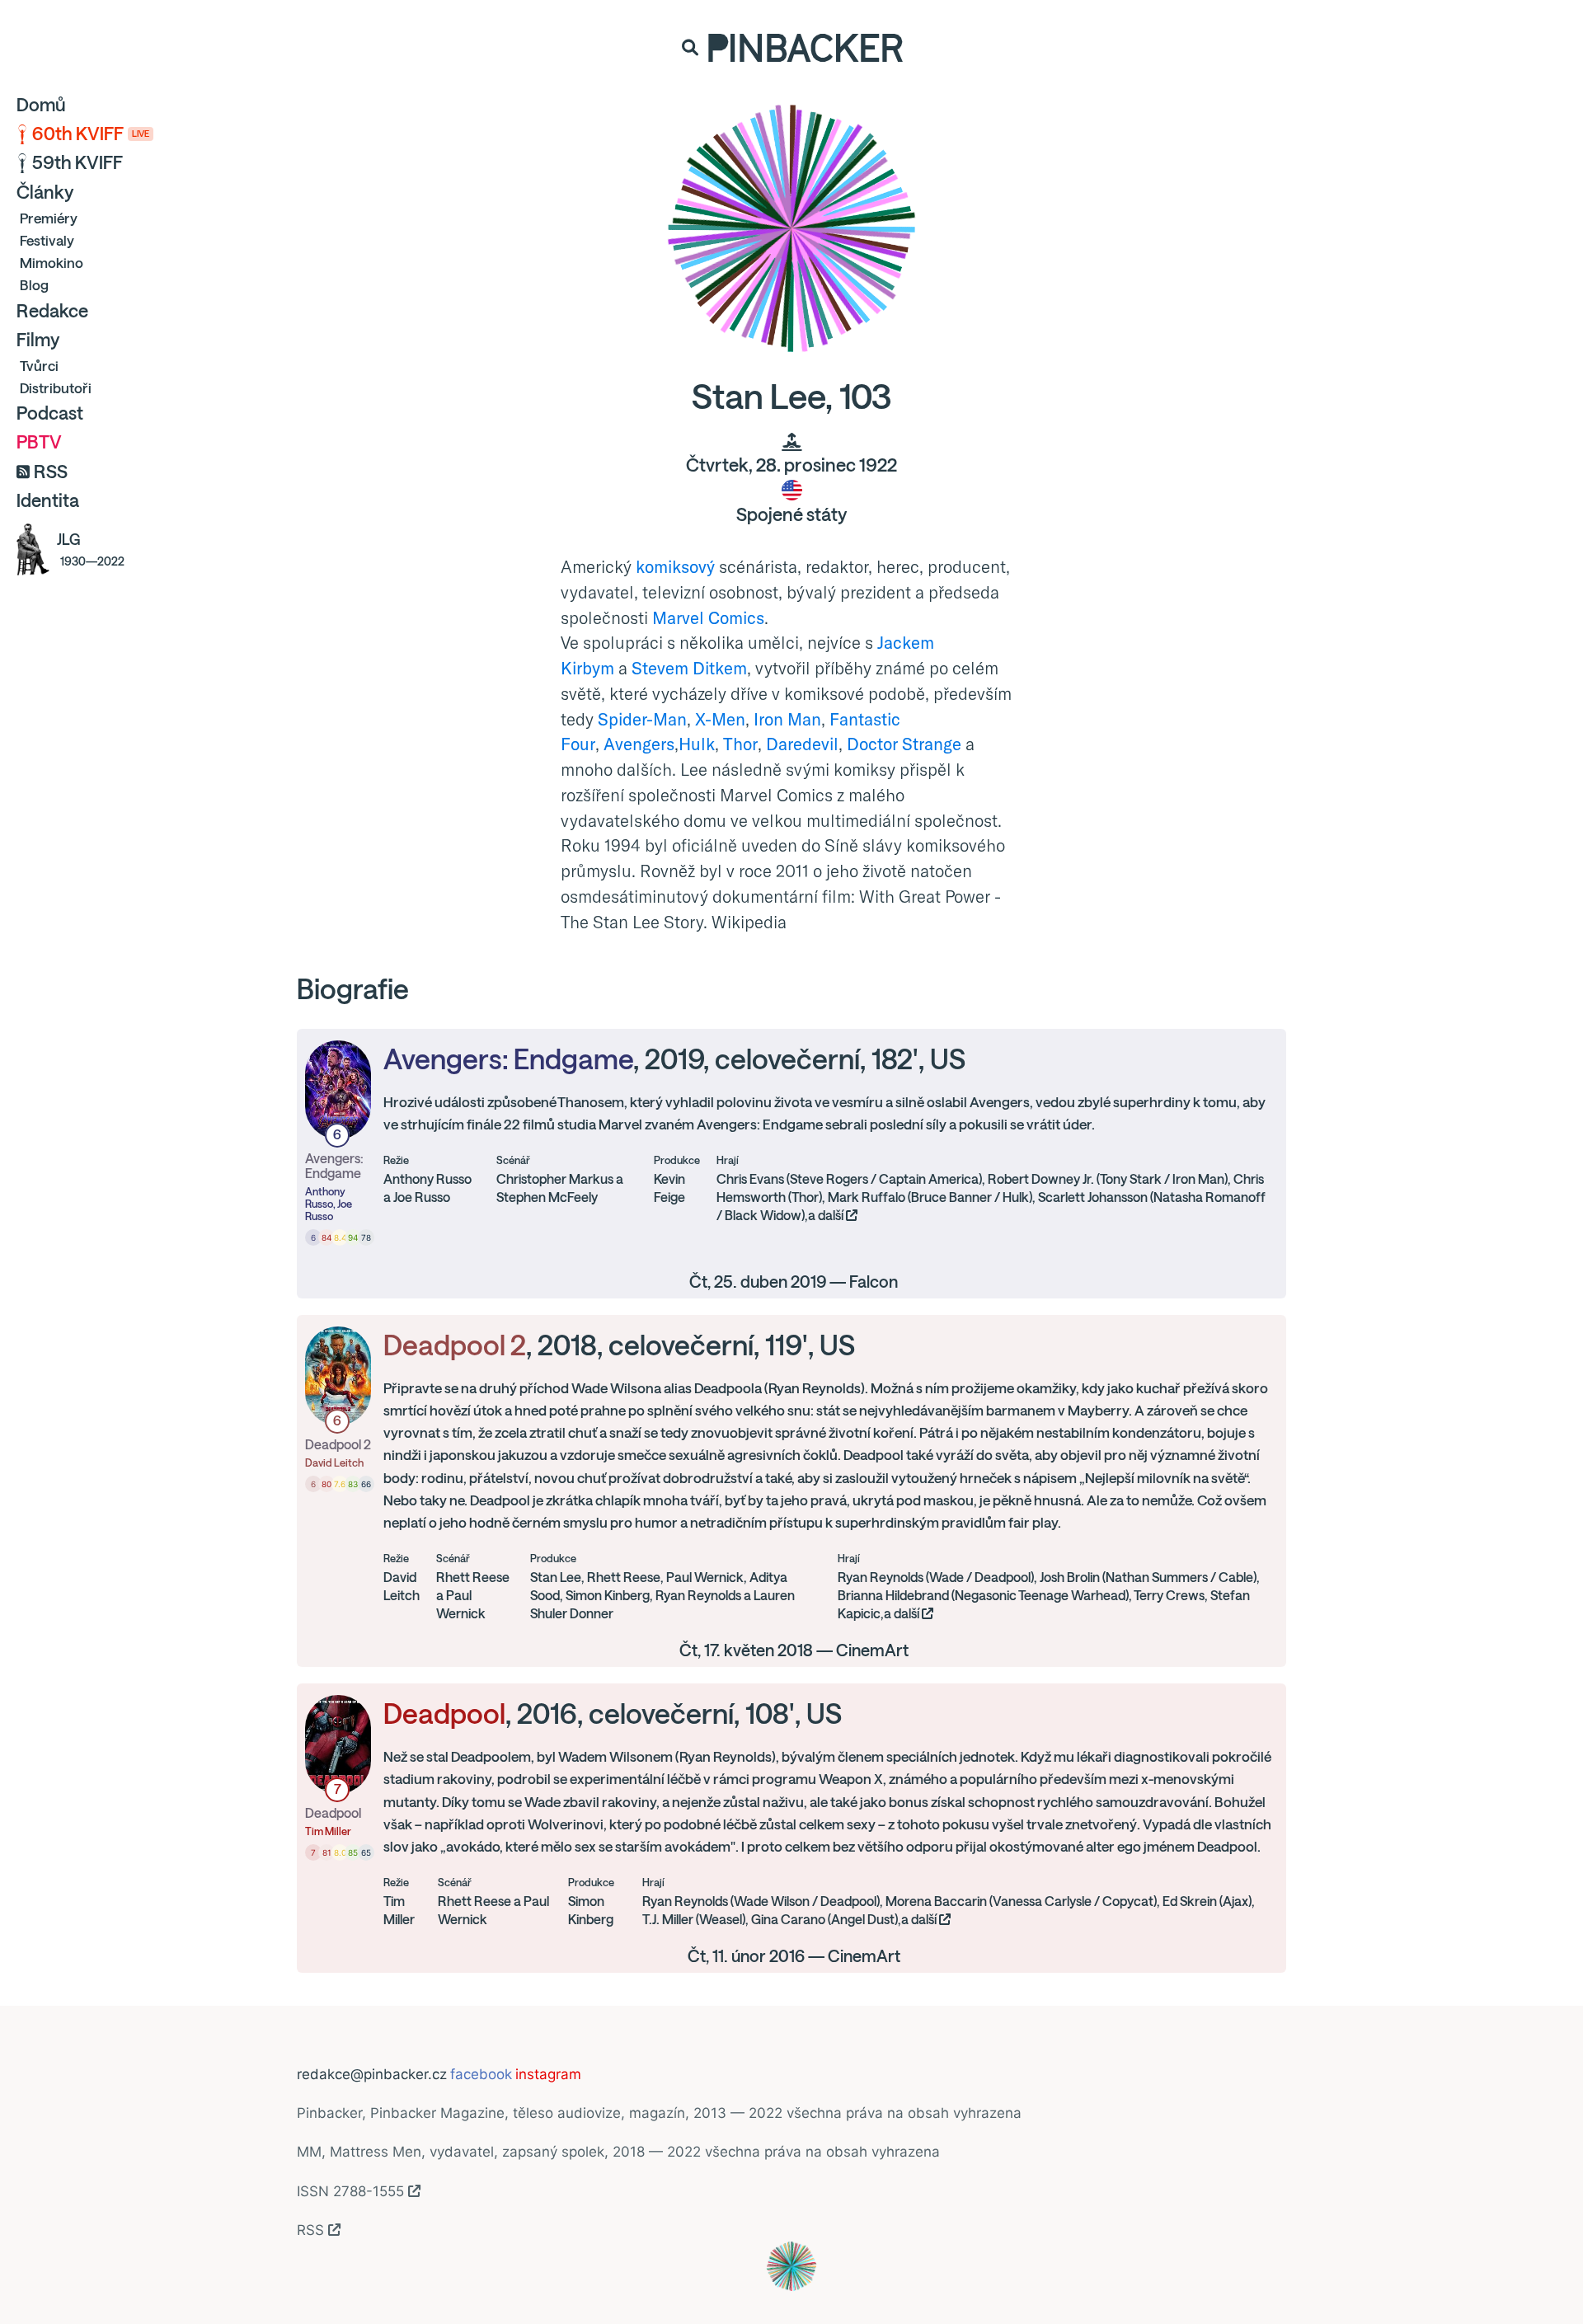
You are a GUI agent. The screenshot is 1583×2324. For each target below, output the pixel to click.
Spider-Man (642, 719)
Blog (34, 285)
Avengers (639, 744)
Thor (740, 744)
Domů (41, 105)
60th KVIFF (91, 134)
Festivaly (47, 240)
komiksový (675, 566)
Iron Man (787, 719)
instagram (548, 2074)
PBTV (39, 442)
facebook (481, 2074)
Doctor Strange (904, 744)
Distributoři (56, 388)
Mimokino (52, 263)
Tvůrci (39, 366)
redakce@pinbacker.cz (372, 2074)
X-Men (720, 719)
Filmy (38, 340)
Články (45, 192)
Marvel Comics (708, 617)
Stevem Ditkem (689, 668)
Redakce (52, 311)
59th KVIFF (78, 162)
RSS (51, 472)
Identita (48, 500)
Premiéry (49, 218)
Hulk (697, 744)
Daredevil (802, 744)
